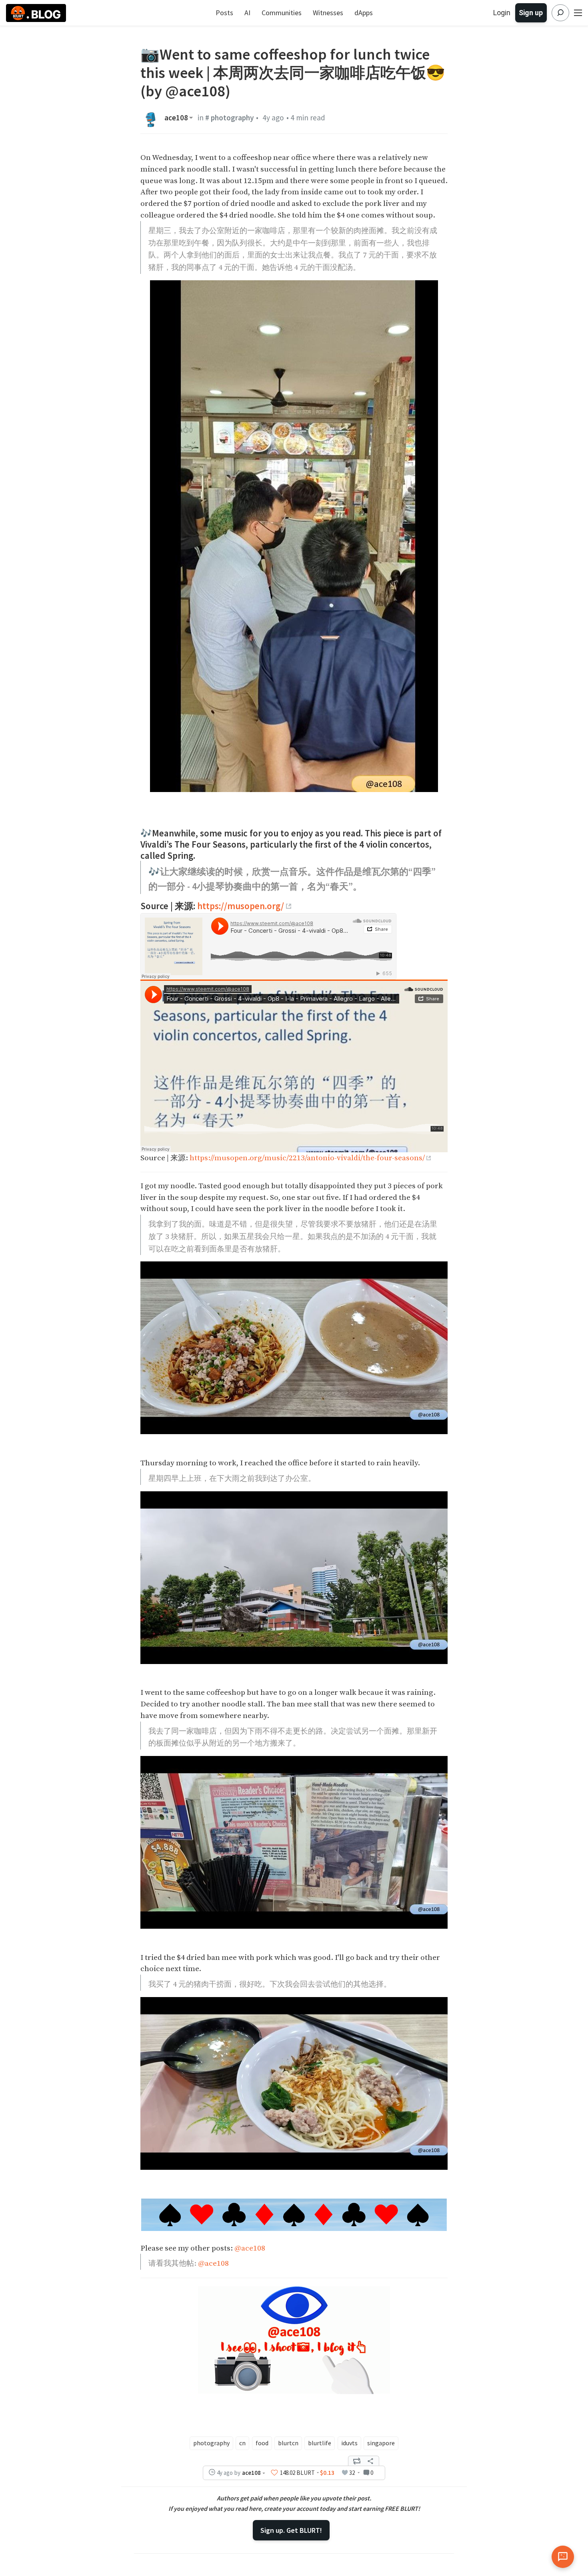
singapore (381, 2443)
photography (211, 2443)
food (262, 2443)
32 (352, 2473)
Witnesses (328, 13)
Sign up (531, 13)
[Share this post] (370, 2461)
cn (242, 2443)
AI (247, 13)
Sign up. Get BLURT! (291, 2530)
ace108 (176, 118)
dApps (364, 13)
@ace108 (250, 2248)
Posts (224, 13)
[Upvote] (274, 2473)
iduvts (349, 2443)
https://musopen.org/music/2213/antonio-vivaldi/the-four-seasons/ (307, 1158)
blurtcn (288, 2443)
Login (502, 13)
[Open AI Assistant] (563, 2557)
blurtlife (320, 2443)
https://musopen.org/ (241, 906)
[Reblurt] (357, 2461)
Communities (282, 13)
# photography (230, 118)
